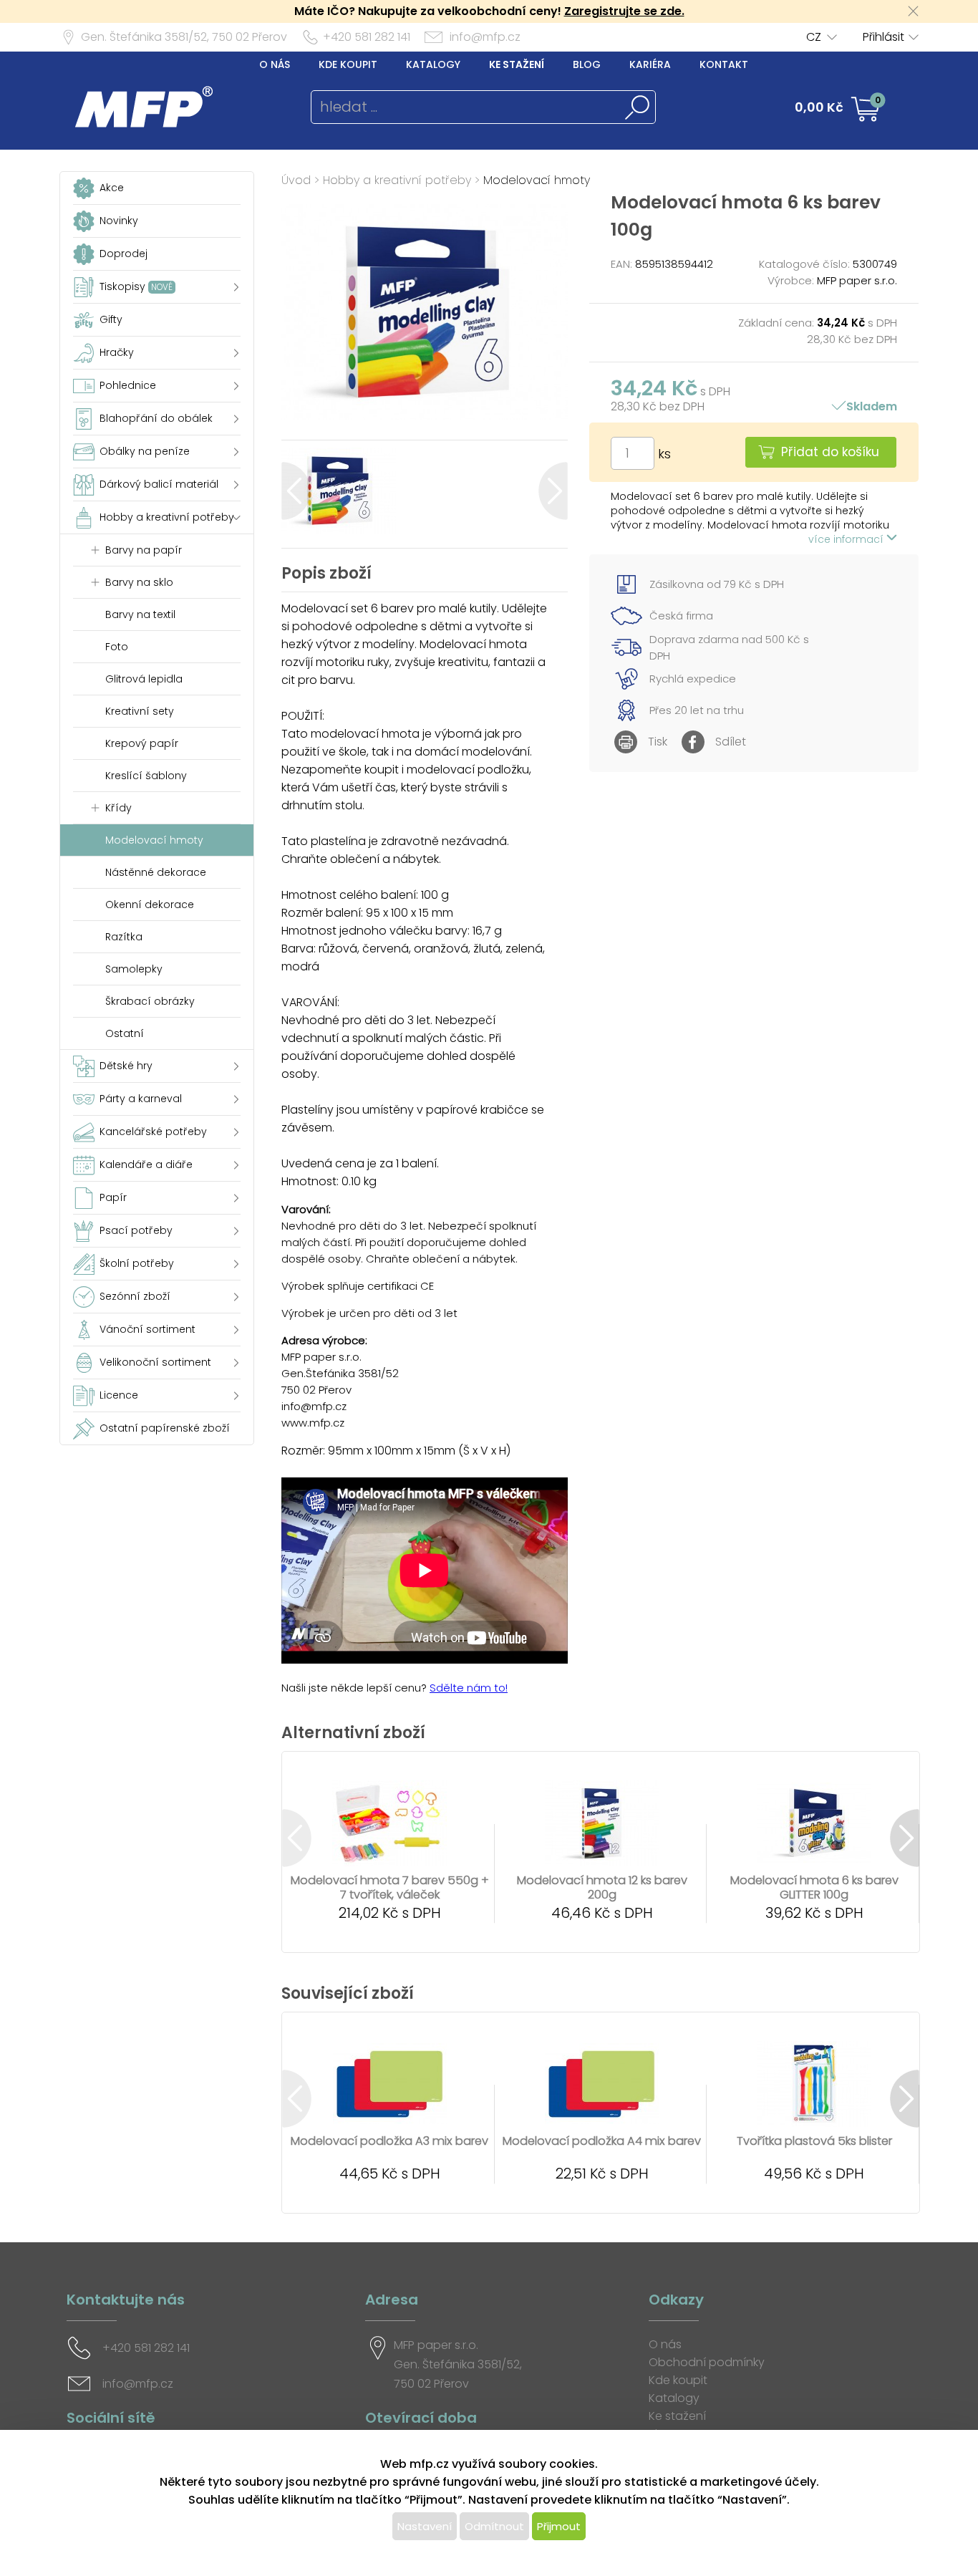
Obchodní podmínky (707, 2362)
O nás (275, 64)
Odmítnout (494, 2526)
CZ (814, 37)
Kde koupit (348, 64)
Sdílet (731, 742)
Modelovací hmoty (537, 180)
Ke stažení (517, 64)
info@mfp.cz (485, 37)
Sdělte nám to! (469, 1688)
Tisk (658, 742)
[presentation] (296, 491)
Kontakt (724, 64)
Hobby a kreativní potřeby (397, 180)
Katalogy (433, 64)
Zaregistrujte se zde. (624, 11)
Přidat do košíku (830, 452)
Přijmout (559, 2526)
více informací (847, 539)
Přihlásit (883, 37)
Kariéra (650, 64)
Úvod (296, 180)
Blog (587, 64)
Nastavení (425, 2526)
